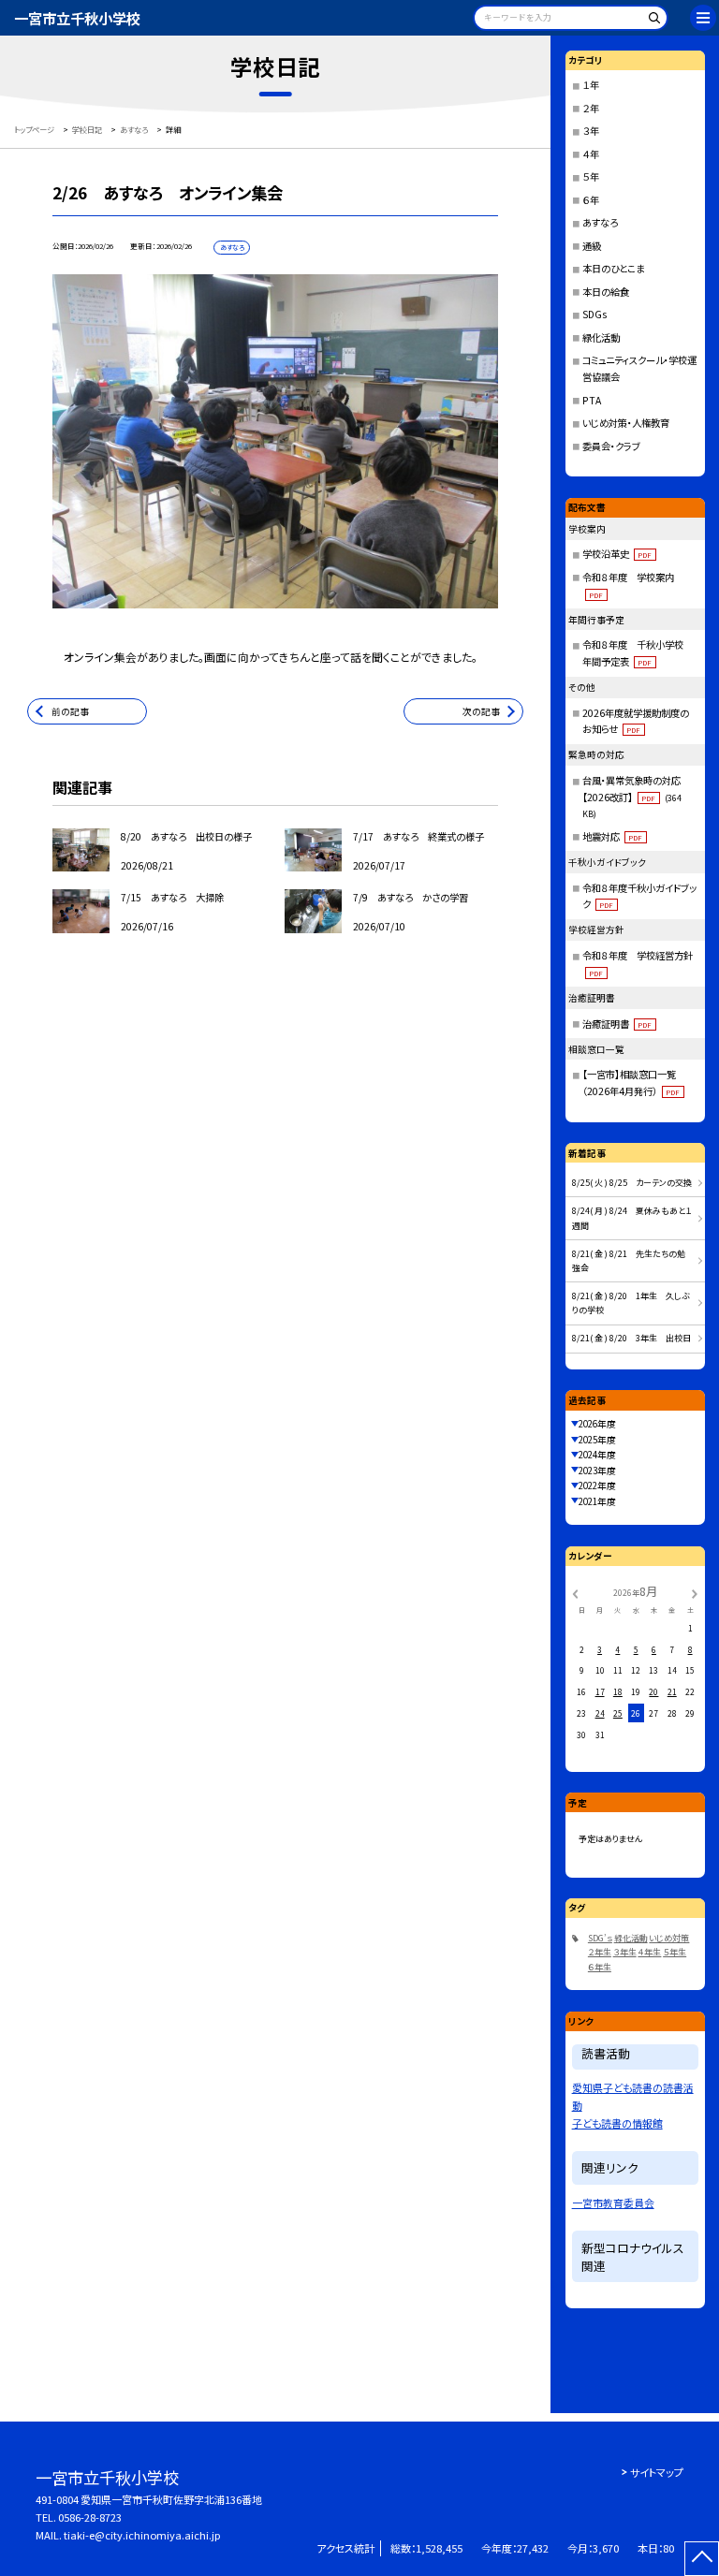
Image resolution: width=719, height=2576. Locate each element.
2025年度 (597, 1440)
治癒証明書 (617, 1024)
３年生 (625, 1952)
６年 (591, 200)
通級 (592, 246)
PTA (592, 400)
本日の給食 (606, 292)
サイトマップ (657, 2472)
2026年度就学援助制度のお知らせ (636, 721)
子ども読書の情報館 (617, 2123)
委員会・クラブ (611, 446)
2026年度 (597, 1424)
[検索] (651, 21)
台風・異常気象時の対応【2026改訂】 (632, 797)
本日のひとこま (613, 268)
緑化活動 (601, 337)
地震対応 (613, 836)
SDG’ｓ (600, 1938)
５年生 (675, 1952)
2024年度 (597, 1455)
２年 (591, 108)
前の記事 (70, 711)
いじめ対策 (669, 1938)
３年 (591, 131)
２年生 (600, 1952)
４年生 (649, 1952)
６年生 (600, 1967)
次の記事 (481, 711)
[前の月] (575, 1592)
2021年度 (597, 1501)
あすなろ (600, 222)
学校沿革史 (617, 554)
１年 (591, 85)
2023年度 (597, 1471)
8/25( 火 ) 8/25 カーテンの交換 (632, 1183)
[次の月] (695, 1592)
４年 (591, 154)
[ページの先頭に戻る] (702, 2559)
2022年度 (597, 1486)
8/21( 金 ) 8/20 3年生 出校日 (631, 1338)
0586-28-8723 (90, 2517)
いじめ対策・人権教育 (626, 423)
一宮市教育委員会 (613, 2203)
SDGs (594, 314)
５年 (591, 176)
